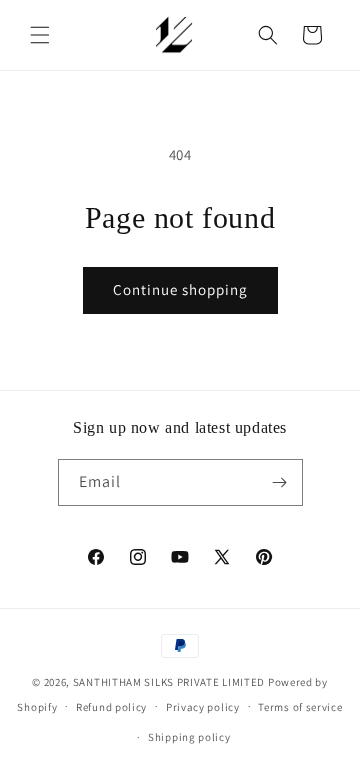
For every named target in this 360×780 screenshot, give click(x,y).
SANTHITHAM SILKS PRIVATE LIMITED (169, 682)
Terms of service (300, 707)
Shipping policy (189, 737)
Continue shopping (180, 289)
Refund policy (111, 707)
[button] (40, 35)
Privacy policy (203, 707)
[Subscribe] (280, 482)
